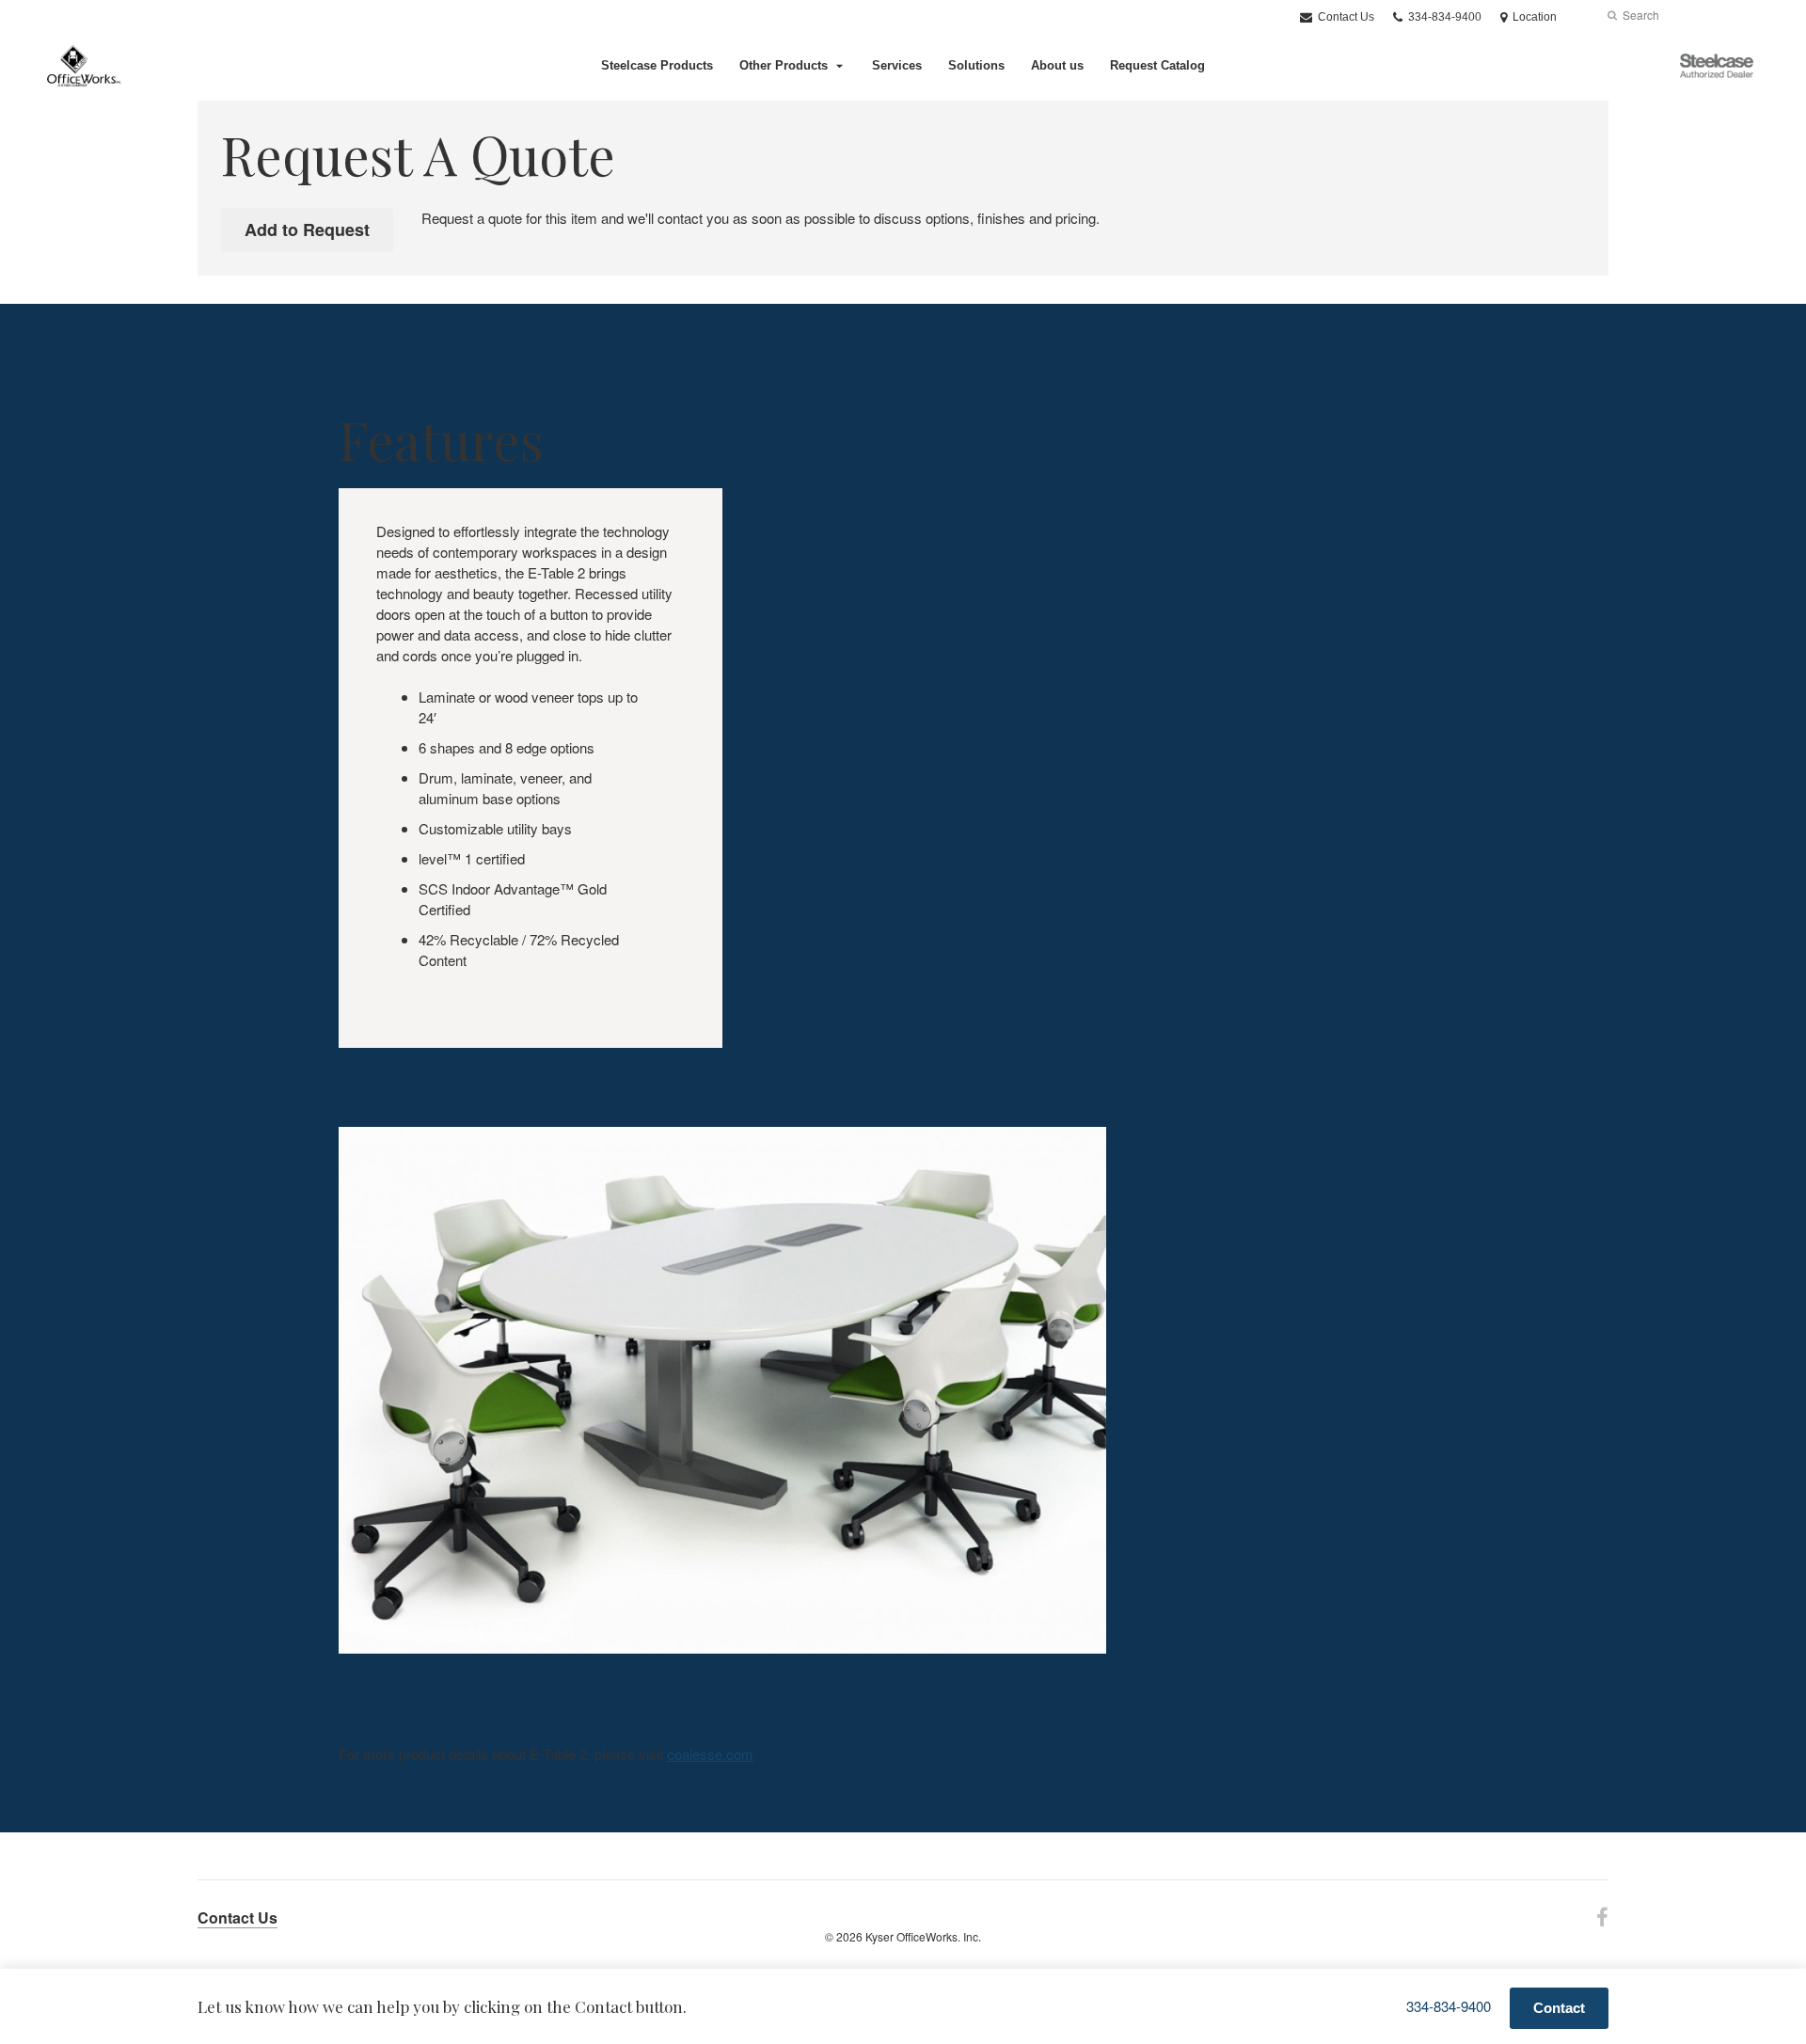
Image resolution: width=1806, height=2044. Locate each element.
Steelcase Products (657, 65)
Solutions (976, 65)
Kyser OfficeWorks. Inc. (923, 1936)
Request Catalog (1157, 65)
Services (897, 65)
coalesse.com (710, 1754)
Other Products (784, 65)
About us (1057, 65)
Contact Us (1345, 17)
